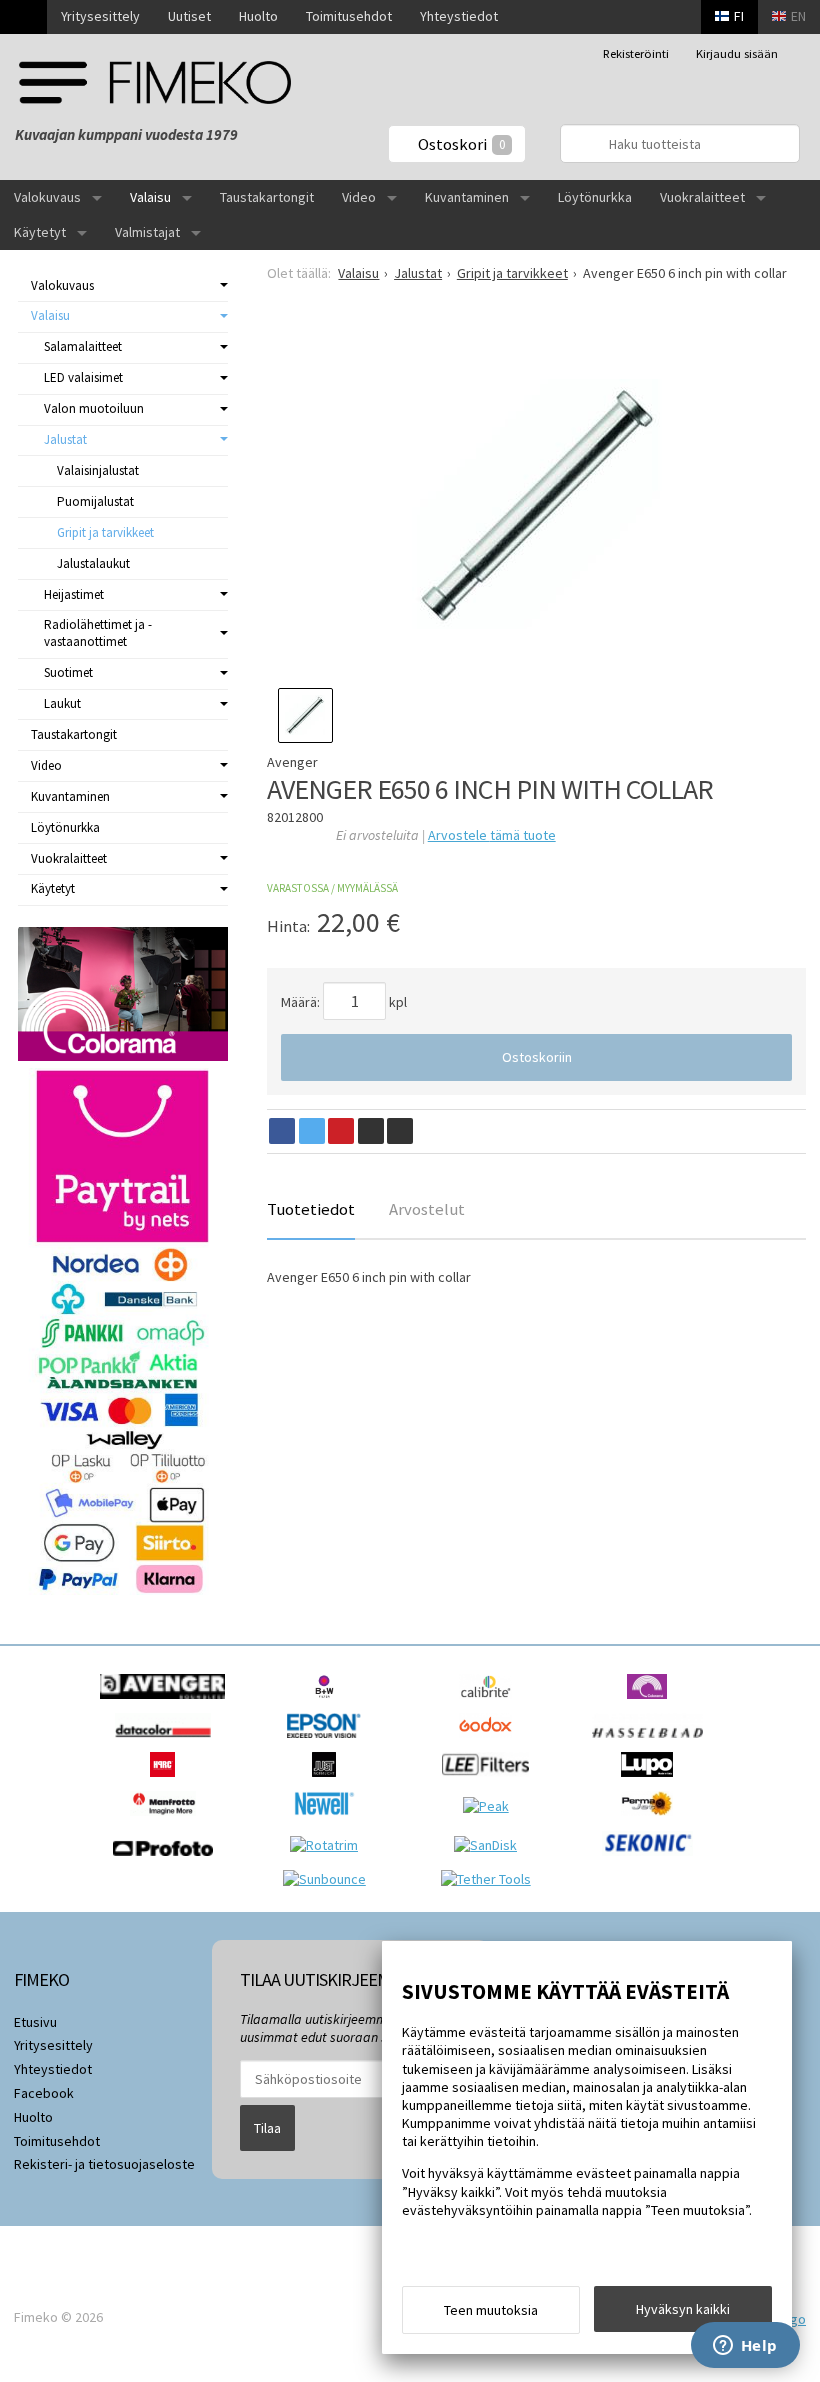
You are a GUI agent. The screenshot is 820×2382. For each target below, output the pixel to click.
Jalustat (65, 439)
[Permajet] (652, 1821)
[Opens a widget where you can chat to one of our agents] (745, 2347)
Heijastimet (74, 594)
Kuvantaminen (467, 197)
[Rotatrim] (329, 1845)
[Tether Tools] (491, 1879)
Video (359, 197)
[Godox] (490, 1743)
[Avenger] (167, 1704)
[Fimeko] (155, 82)
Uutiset (189, 16)
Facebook (44, 2093)
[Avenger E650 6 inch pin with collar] (536, 504)
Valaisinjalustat (98, 470)
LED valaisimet (83, 377)
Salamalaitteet (83, 346)
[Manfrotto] (168, 1821)
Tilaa (267, 2128)
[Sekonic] (652, 1861)
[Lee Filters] (490, 1782)
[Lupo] (651, 1782)
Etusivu (35, 2022)
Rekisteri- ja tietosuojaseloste (104, 2164)
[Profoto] (168, 1861)
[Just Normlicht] (329, 1782)
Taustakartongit (267, 197)
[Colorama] (651, 1704)
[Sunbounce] (329, 1879)
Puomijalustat (95, 501)
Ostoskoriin (537, 1057)
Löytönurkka (595, 197)
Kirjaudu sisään (737, 53)
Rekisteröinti (636, 53)
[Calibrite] (490, 1704)
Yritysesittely (100, 16)
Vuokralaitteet (702, 197)
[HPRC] (167, 1782)
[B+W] (329, 1704)
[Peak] (491, 1806)
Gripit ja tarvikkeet (105, 532)
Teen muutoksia (491, 2310)
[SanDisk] (490, 1845)
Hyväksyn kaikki (683, 2309)
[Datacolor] (167, 1743)
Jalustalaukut (93, 563)
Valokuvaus (47, 197)
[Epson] (329, 1743)
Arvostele (492, 835)
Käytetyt (40, 232)
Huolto (258, 16)
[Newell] (329, 1821)
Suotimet (68, 672)
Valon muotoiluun (94, 408)
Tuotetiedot (311, 1209)
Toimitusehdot (349, 16)
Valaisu (150, 197)
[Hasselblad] (652, 1743)
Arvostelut (427, 1209)
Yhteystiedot (459, 16)
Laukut (62, 703)
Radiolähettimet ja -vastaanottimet (98, 633)
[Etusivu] (23, 17)
